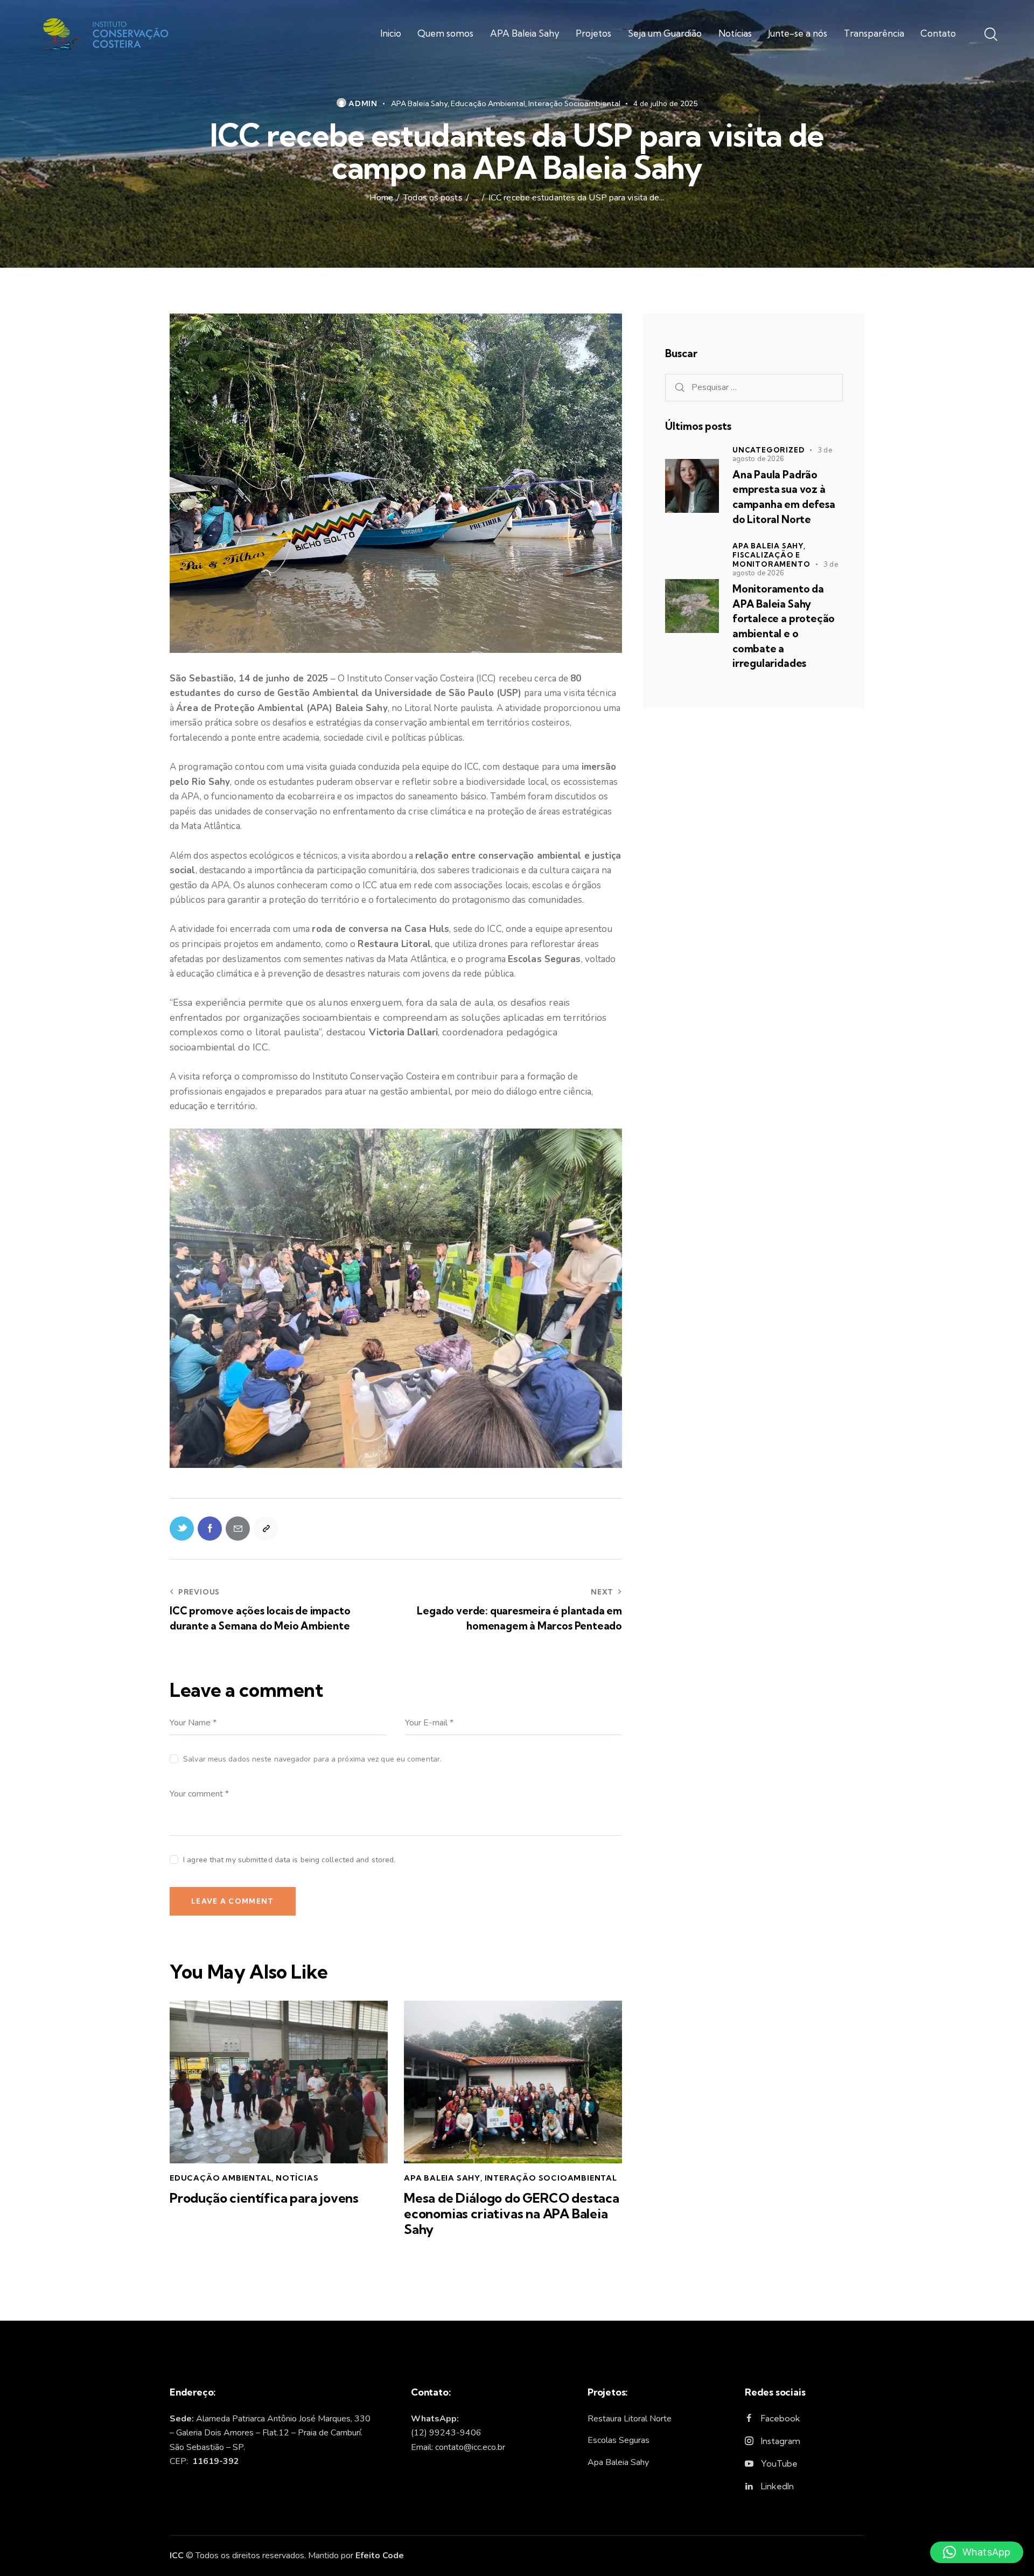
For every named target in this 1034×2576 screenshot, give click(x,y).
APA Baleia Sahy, (769, 546)
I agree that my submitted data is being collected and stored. (289, 1860)
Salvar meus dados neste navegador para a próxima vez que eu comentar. (312, 1759)
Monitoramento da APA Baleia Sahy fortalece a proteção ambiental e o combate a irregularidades (784, 626)
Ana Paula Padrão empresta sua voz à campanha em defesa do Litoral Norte (784, 497)
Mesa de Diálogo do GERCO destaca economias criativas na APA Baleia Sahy (512, 2213)
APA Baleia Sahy (419, 103)
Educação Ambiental (488, 103)
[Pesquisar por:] (754, 387)
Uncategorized (768, 450)
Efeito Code (380, 2556)
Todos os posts (433, 198)
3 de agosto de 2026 (782, 455)
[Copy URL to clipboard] (266, 1529)
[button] (977, 2552)
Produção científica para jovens (264, 2198)
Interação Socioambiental (574, 103)
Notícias (297, 2178)
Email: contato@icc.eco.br (458, 2447)
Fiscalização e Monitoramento (771, 559)
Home (381, 198)
